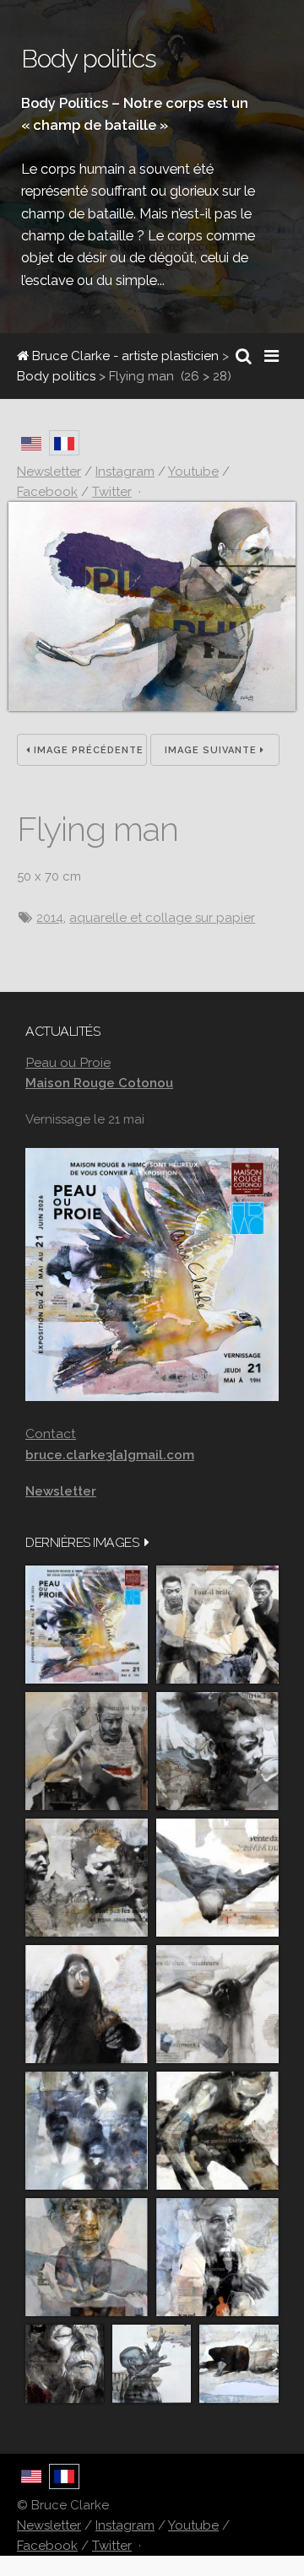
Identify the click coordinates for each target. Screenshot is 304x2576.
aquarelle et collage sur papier (162, 918)
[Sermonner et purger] (87, 2131)
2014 (50, 918)
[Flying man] (152, 707)
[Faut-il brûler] (217, 1625)
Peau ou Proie (68, 1062)
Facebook (47, 2546)
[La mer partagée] (217, 1751)
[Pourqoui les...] (87, 1751)
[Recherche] (244, 356)
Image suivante (212, 750)
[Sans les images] (87, 1878)
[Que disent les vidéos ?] (152, 2364)
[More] (147, 1542)
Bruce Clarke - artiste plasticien (124, 356)
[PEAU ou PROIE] (87, 1625)
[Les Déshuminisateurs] (217, 2004)
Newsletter (49, 2525)
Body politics (56, 376)
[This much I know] (65, 2364)
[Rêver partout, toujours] (217, 2131)
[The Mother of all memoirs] (87, 2257)
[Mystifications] (87, 2004)
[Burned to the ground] (239, 2364)
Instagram (125, 2525)
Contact (51, 1434)
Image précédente (87, 750)
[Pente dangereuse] (217, 1878)
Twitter (112, 2546)
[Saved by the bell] (217, 2257)
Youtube (193, 2525)
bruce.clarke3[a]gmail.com (110, 1455)
